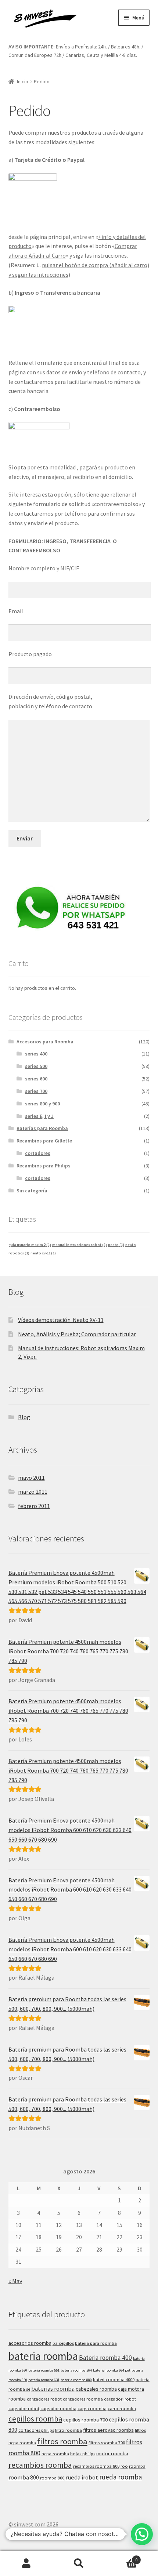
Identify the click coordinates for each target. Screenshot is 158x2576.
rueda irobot (82, 2477)
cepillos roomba (35, 2419)
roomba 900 (52, 2478)
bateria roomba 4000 (114, 2379)
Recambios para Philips (44, 1166)
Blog (24, 1417)
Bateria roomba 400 (105, 2358)
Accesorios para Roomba (45, 1042)
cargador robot (24, 2408)
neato (116, 1245)
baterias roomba (53, 2389)
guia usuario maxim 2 (30, 1245)
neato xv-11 (43, 1253)
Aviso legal (22, 2534)
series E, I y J (39, 1116)
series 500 (36, 1066)
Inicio (23, 81)
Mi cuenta (26, 2564)
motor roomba (112, 2453)
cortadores (38, 1153)
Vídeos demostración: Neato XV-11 (61, 1320)
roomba (137, 2466)
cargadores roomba (83, 2399)
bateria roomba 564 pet (112, 2370)
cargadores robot (44, 2399)
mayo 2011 (31, 1478)
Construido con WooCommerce (80, 2534)
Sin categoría (32, 1191)
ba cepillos (63, 2343)
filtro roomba (69, 2430)
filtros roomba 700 (107, 2443)
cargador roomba (58, 2408)
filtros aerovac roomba (108, 2430)
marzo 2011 (33, 1492)
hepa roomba (55, 2454)
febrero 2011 (34, 1506)
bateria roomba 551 (44, 2370)
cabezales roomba (96, 2389)
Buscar (79, 2564)
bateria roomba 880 (76, 2380)
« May (15, 2281)
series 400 (36, 1054)
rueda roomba (121, 2477)
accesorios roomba (30, 2343)
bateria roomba (43, 2356)
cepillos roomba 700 (85, 2420)
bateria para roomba (96, 2343)
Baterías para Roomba (42, 1128)
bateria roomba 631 (44, 2380)
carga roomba (92, 2408)
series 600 (36, 1079)
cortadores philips (36, 2430)
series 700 (36, 1091)
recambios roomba (40, 2465)
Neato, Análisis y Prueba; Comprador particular (77, 1334)
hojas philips (83, 2454)
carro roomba (122, 2408)
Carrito (122, 2557)
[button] (142, 2534)
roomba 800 (24, 2477)
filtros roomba (62, 2441)
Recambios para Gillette (44, 1141)
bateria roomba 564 (76, 2370)
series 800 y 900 (42, 1104)
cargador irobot (120, 2399)
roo (124, 2466)
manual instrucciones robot (80, 1245)
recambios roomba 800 (96, 2466)
